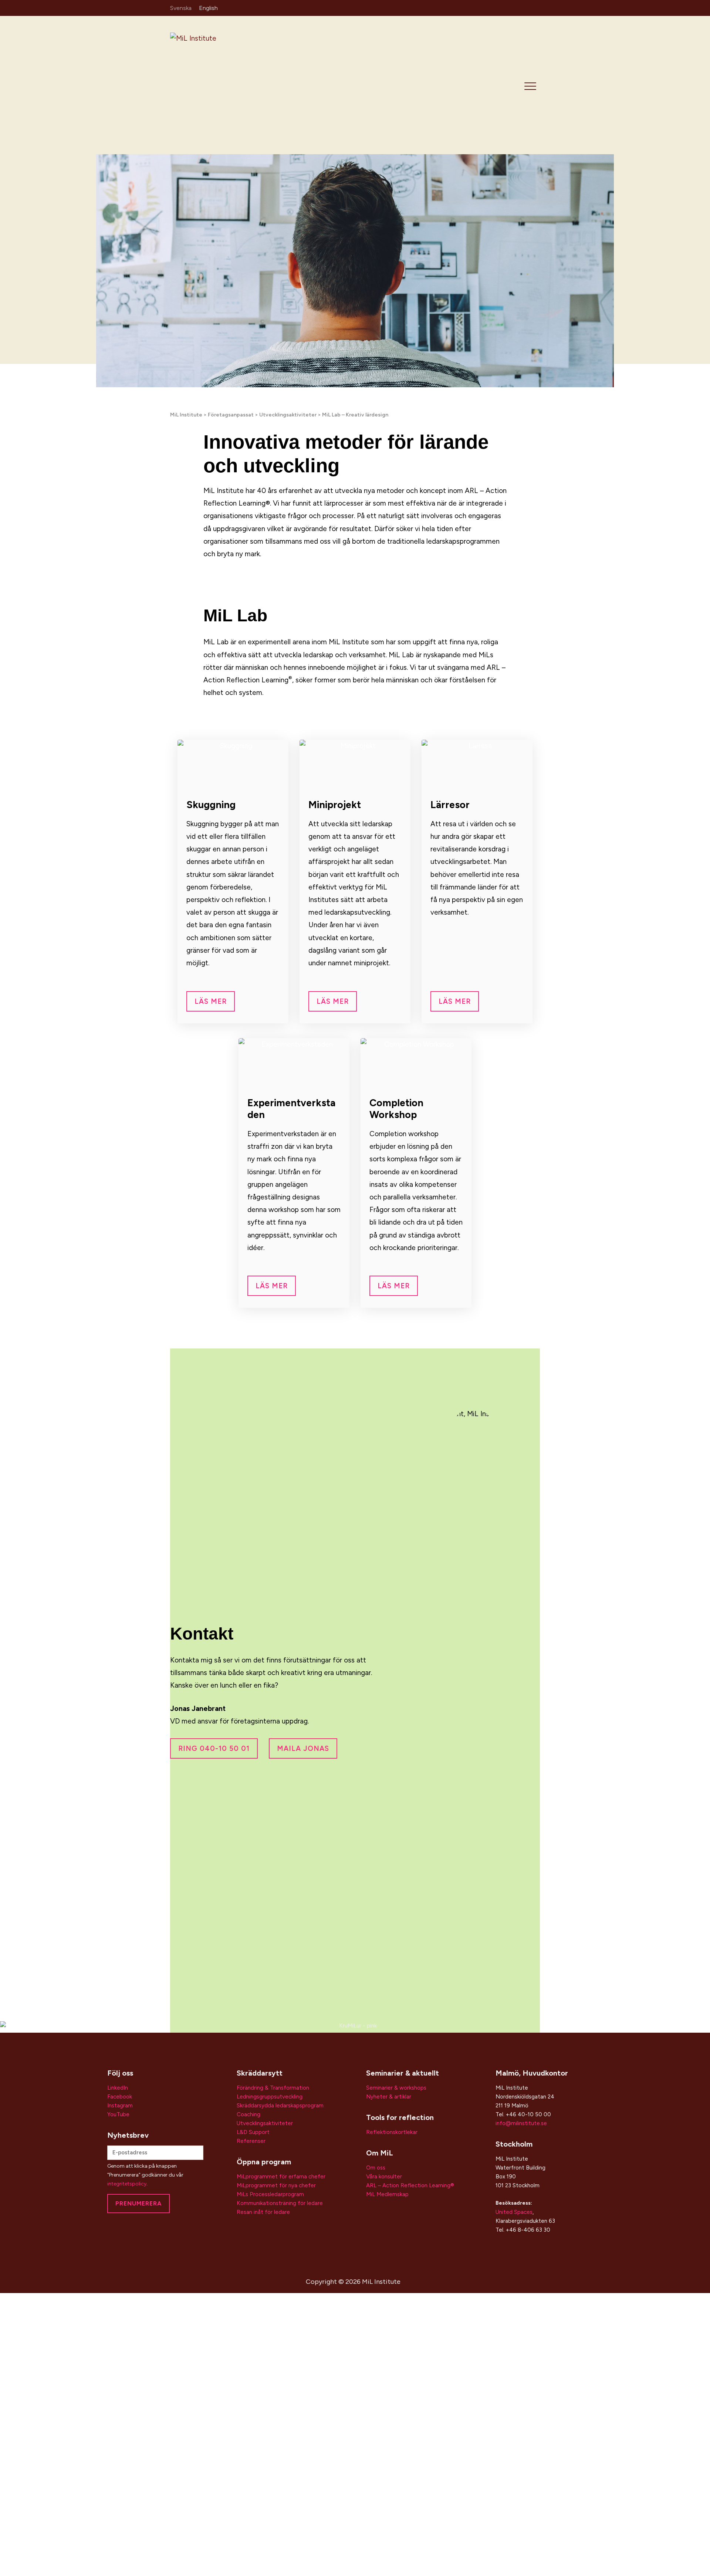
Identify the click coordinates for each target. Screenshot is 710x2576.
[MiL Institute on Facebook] (524, 7)
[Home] (223, 85)
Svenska (181, 8)
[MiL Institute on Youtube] (535, 7)
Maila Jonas (303, 1748)
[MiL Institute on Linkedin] (502, 7)
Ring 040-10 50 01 (214, 1748)
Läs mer (211, 1001)
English (208, 8)
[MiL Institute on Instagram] (513, 7)
